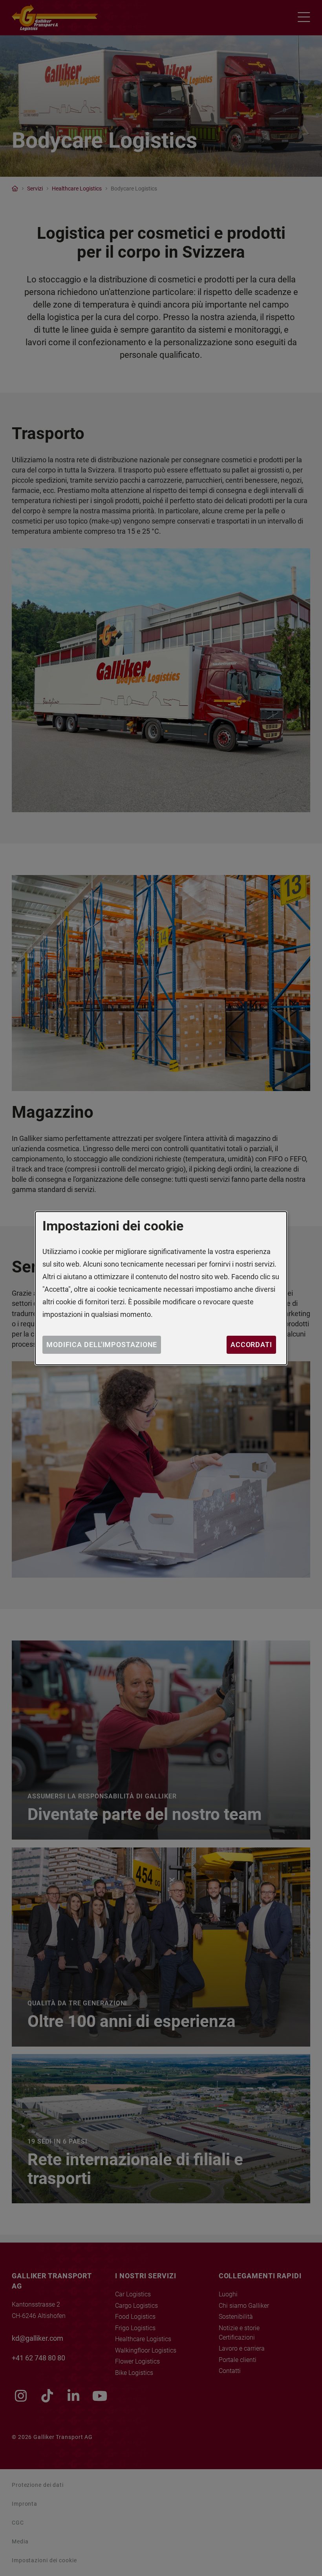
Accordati (251, 1345)
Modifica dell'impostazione (102, 1345)
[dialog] (161, 1288)
